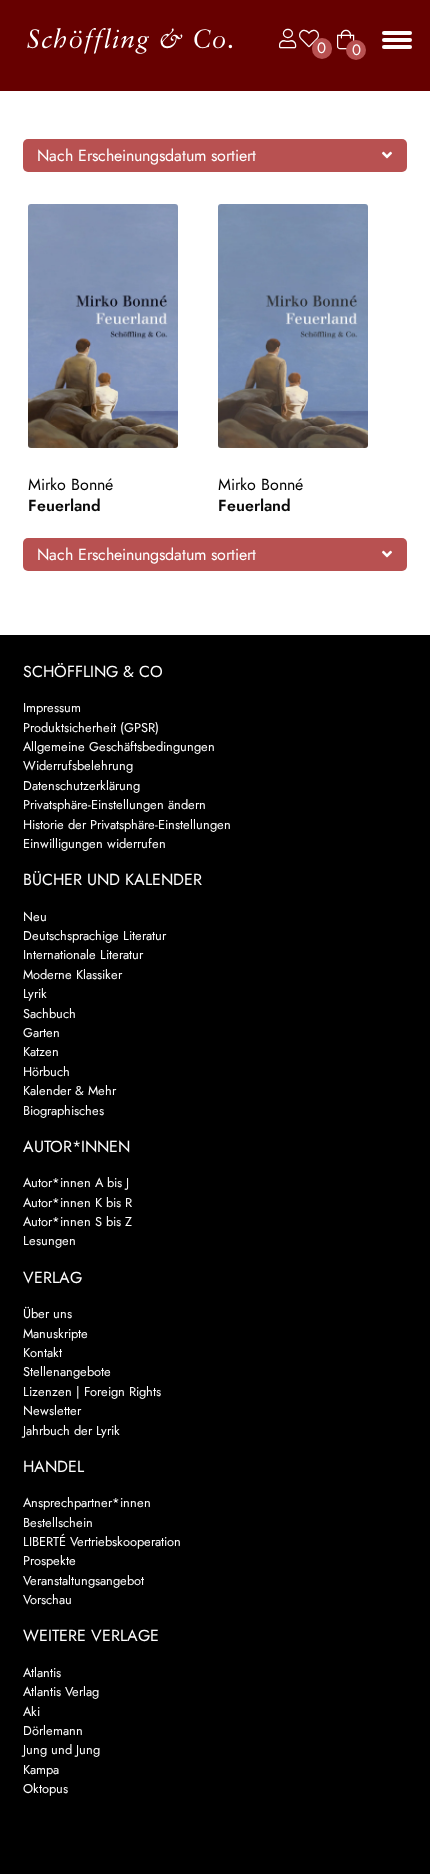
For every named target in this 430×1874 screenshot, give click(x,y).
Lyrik (35, 993)
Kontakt (42, 1352)
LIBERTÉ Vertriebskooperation (102, 1541)
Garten (41, 1032)
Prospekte (49, 1560)
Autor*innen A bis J (76, 1182)
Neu (35, 916)
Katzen (41, 1051)
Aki (31, 1711)
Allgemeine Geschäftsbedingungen (119, 746)
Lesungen (49, 1240)
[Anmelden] (283, 39)
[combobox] (215, 155)
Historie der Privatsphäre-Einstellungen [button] (127, 824)
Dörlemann (53, 1730)
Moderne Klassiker (72, 974)
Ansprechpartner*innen (87, 1502)
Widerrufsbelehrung (78, 765)
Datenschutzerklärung (81, 785)
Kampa (41, 1769)
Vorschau (47, 1599)
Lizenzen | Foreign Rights (92, 1391)
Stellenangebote (67, 1371)
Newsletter (52, 1410)
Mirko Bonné (70, 484)
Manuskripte (55, 1333)
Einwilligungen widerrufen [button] (94, 843)
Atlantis (42, 1672)
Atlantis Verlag (61, 1691)
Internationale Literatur (83, 954)
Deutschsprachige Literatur (94, 935)
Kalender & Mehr (69, 1090)
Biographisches (63, 1110)
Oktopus (45, 1788)
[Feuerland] (120, 326)
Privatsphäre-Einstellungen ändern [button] (114, 804)
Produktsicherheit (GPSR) (91, 727)
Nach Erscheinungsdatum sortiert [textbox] (146, 155)
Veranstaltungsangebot (83, 1580)
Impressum (52, 707)
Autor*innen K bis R (77, 1202)
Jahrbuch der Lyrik (71, 1430)
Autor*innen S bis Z (77, 1221)
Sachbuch (49, 1013)
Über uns (47, 1313)
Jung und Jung (61, 1749)
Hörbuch (46, 1071)
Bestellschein (58, 1522)
